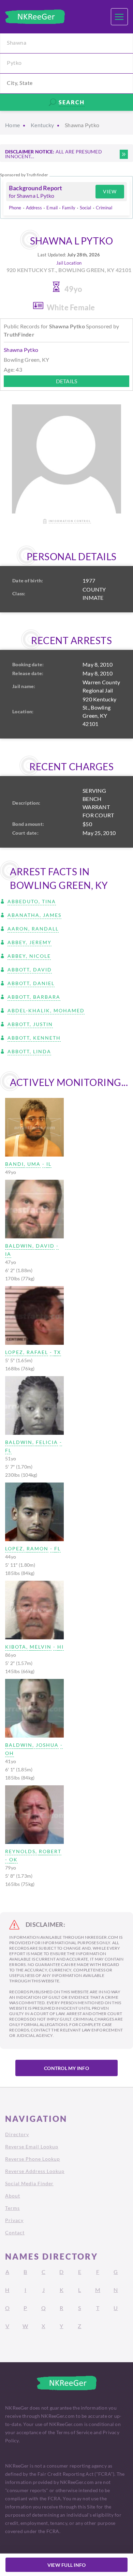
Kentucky (42, 125)
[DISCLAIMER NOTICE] (124, 154)
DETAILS (67, 381)
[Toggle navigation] (119, 17)
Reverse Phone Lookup (33, 2159)
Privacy (14, 2220)
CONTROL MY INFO (66, 2068)
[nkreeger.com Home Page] (35, 17)
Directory (17, 2134)
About (13, 2196)
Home (12, 125)
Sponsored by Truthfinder (24, 175)
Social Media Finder (29, 2183)
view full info (67, 2565)
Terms (12, 2208)
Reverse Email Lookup (32, 2147)
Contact (15, 2232)
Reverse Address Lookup (35, 2171)
